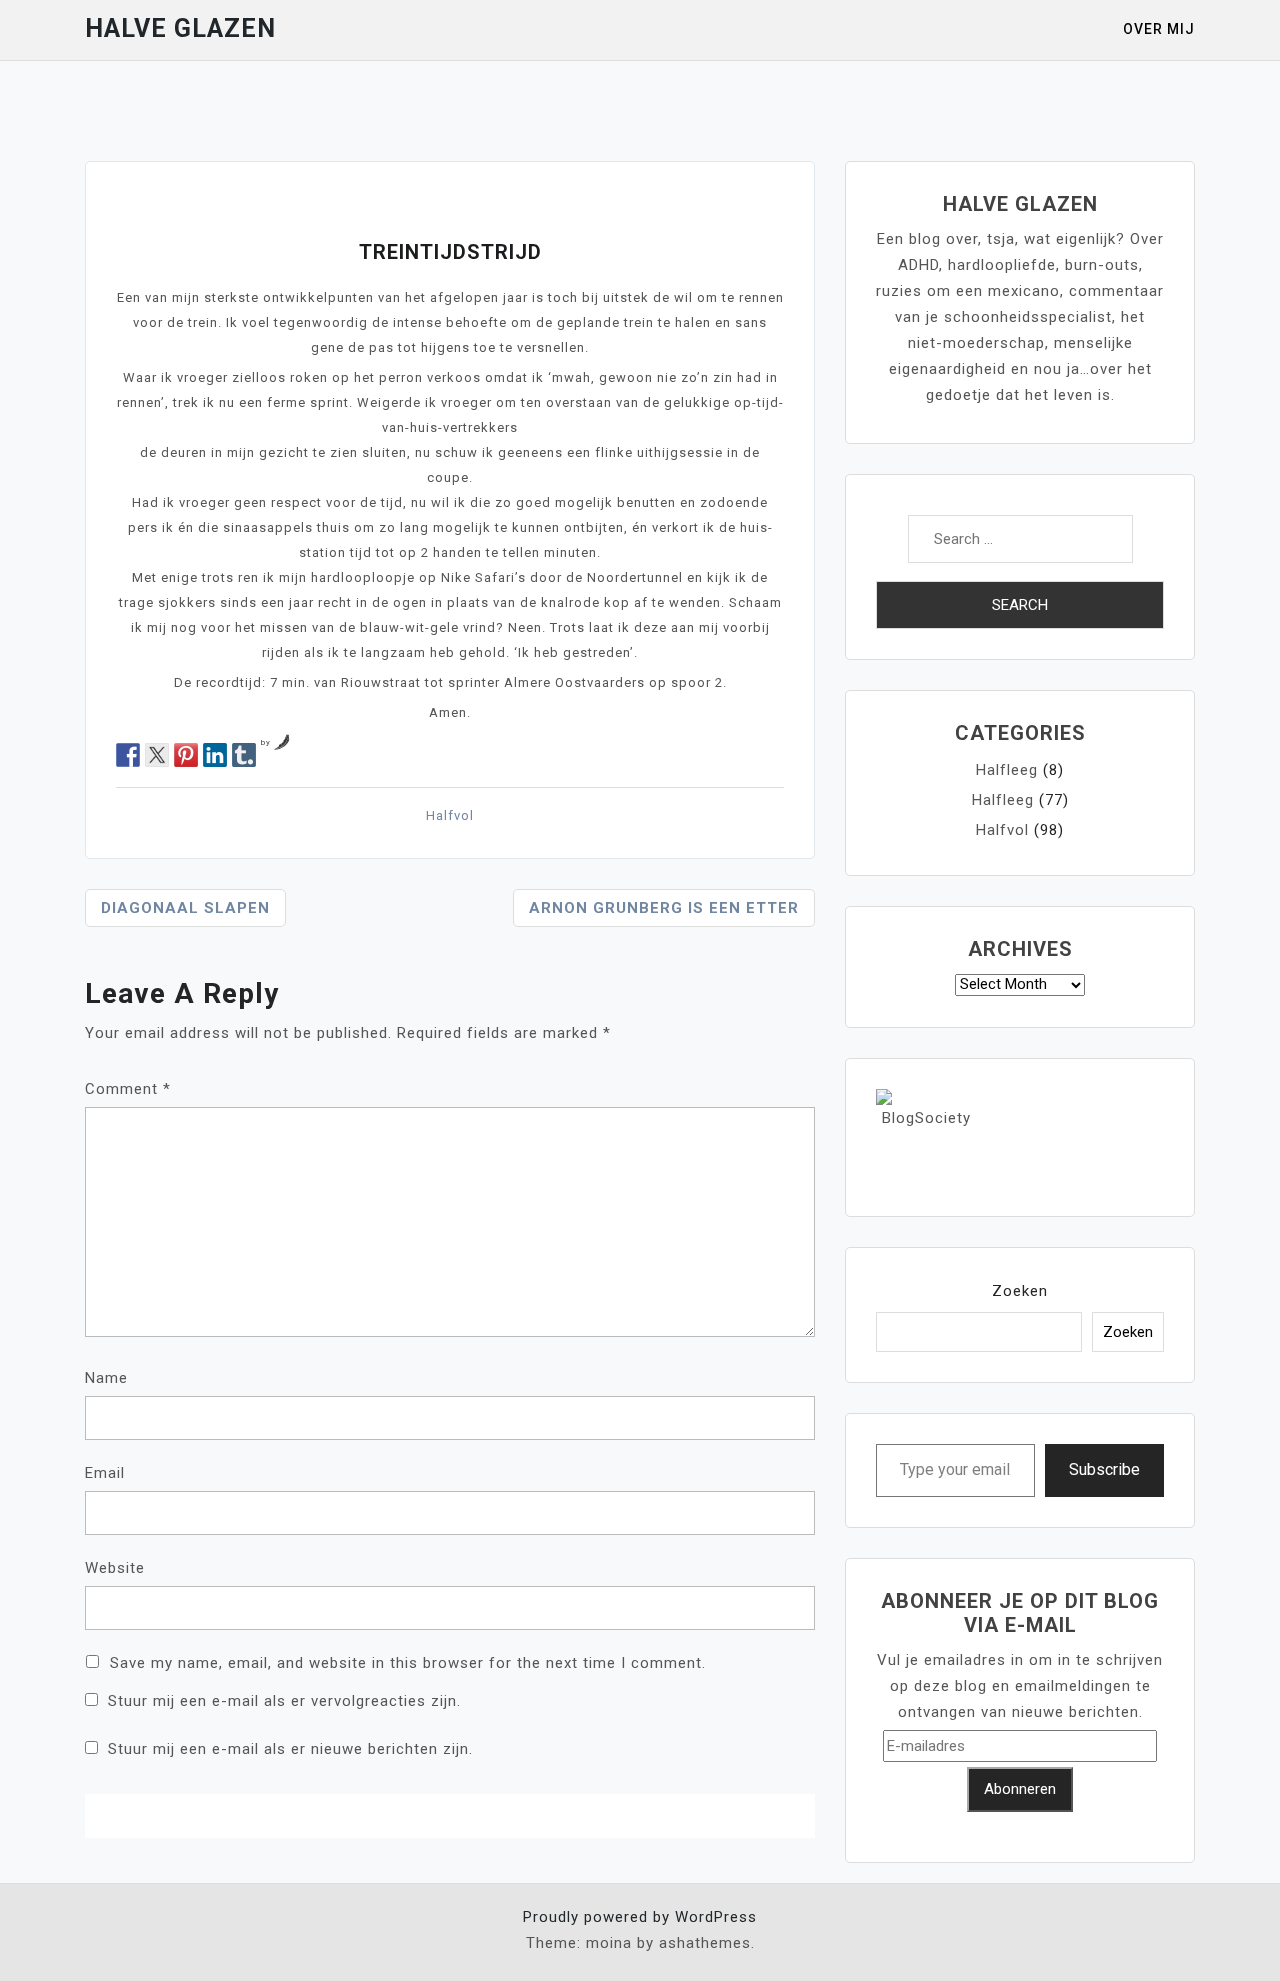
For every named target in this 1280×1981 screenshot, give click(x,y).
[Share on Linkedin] (215, 755)
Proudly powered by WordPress (640, 1917)
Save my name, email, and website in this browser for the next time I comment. (408, 1663)
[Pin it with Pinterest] (186, 755)
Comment (128, 1089)
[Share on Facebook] (128, 755)
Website (115, 1568)
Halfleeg (1007, 770)
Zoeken (1020, 1291)
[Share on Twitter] (157, 755)
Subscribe (1104, 1469)
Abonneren (1020, 1789)
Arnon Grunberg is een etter (664, 908)
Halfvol (450, 815)
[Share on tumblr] (244, 755)
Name (106, 1378)
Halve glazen (180, 28)
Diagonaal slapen (185, 908)
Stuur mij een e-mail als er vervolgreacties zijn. (284, 1701)
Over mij (1159, 29)
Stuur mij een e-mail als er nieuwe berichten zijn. (290, 1749)
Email (105, 1473)
